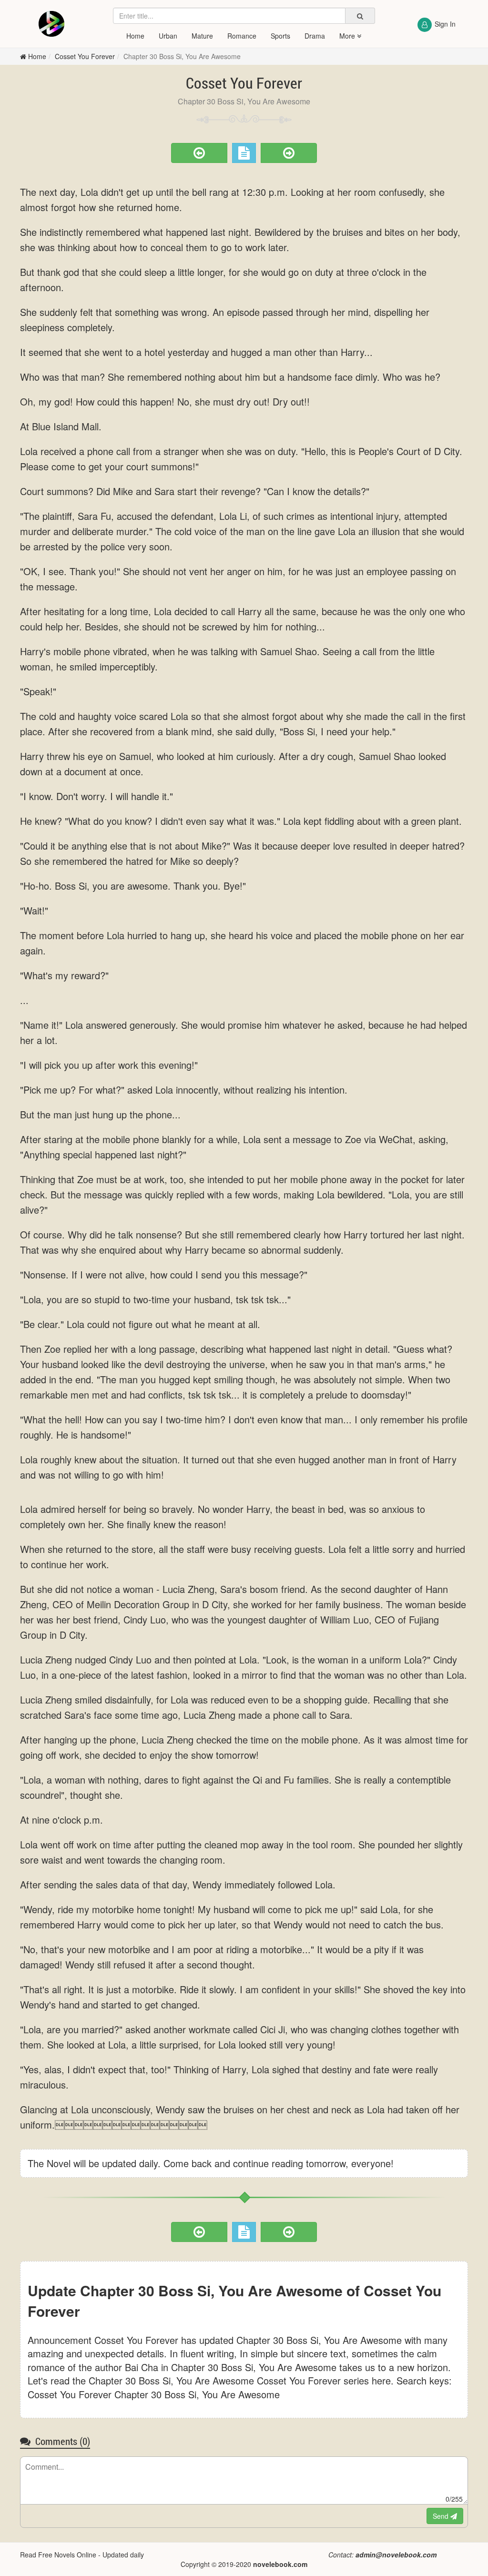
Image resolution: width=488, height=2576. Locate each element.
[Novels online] (51, 24)
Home (135, 36)
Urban (168, 36)
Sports (280, 36)
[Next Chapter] (289, 153)
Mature (202, 36)
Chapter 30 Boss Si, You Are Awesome (182, 56)
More (348, 36)
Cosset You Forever (85, 56)
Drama (315, 36)
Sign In (445, 24)
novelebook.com (280, 2564)
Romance (242, 36)
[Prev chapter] (199, 153)
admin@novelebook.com (396, 2555)
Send (442, 2516)
